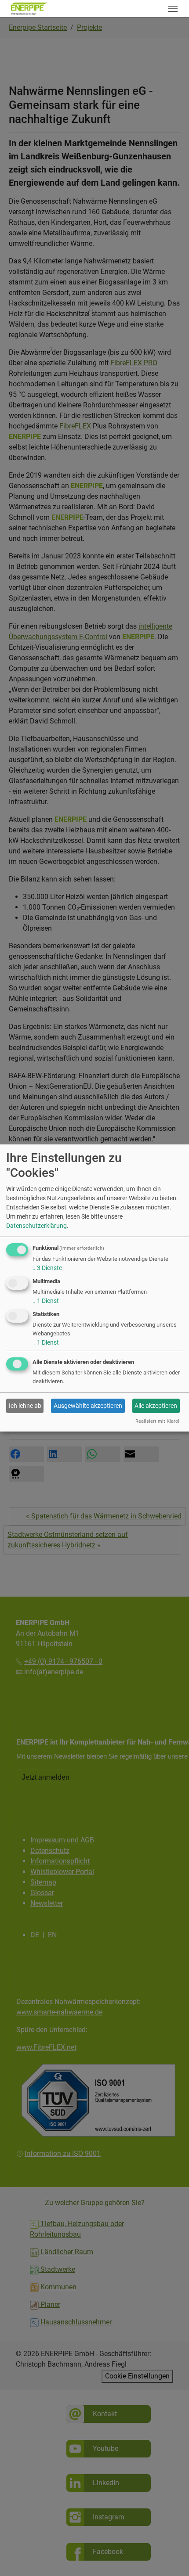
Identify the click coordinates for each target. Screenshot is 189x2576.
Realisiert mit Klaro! (157, 1421)
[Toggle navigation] (173, 9)
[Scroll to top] (170, 2557)
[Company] (29, 9)
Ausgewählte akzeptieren (88, 1406)
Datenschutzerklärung (36, 1226)
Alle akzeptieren (156, 1406)
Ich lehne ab (25, 1406)
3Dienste (47, 1268)
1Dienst (46, 1301)
